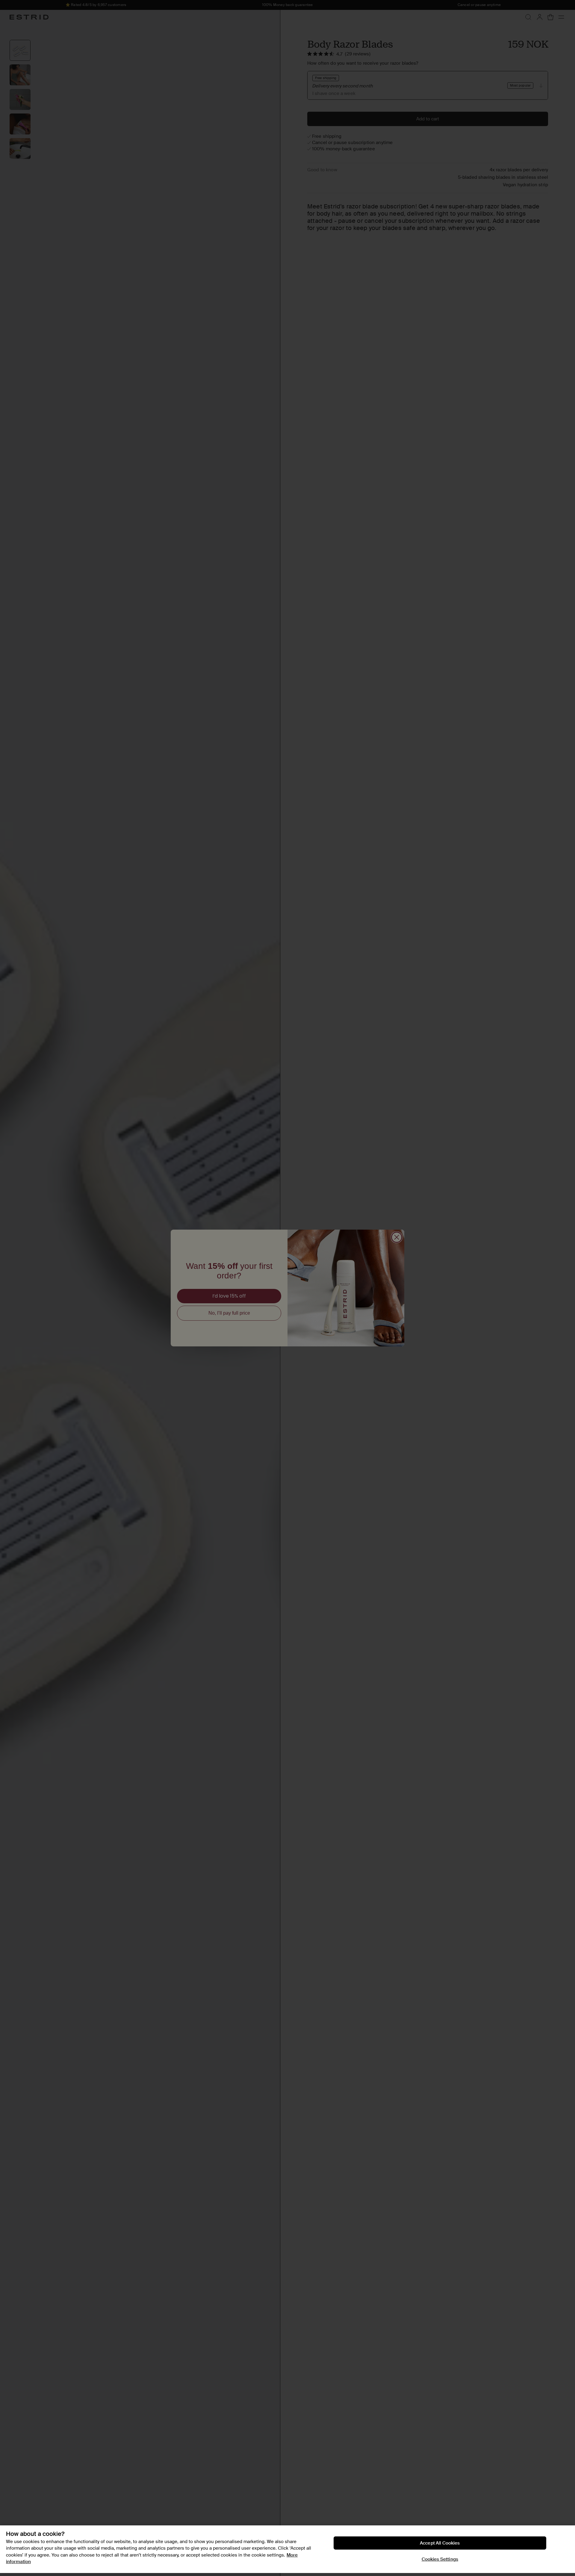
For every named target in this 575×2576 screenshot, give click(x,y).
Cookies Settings (440, 2559)
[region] (287, 2549)
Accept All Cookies (440, 2543)
